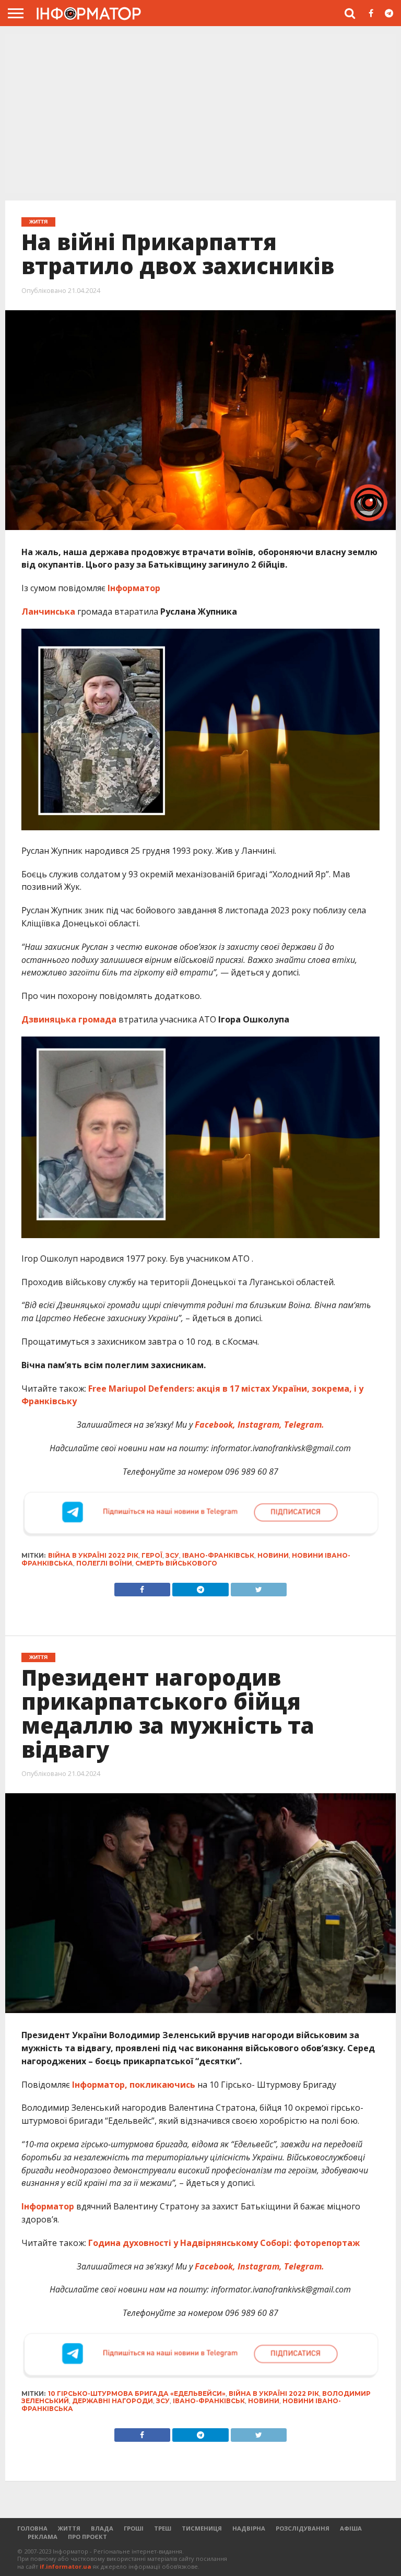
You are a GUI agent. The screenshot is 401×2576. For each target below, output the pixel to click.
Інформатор (135, 588)
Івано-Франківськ (218, 1555)
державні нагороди (113, 2401)
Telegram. (303, 1425)
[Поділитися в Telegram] (200, 1587)
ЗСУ (172, 1555)
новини (273, 1555)
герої (152, 1555)
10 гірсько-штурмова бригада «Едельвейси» (137, 2393)
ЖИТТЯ (69, 2528)
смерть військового (176, 1563)
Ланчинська (48, 611)
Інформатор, (100, 2085)
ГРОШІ (134, 2528)
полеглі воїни (104, 1563)
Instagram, (259, 1425)
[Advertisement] (200, 112)
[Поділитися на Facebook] (142, 1587)
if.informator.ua (66, 2566)
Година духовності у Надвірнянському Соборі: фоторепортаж (223, 2243)
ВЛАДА (102, 2528)
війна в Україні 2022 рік (93, 1555)
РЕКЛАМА (43, 2537)
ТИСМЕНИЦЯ (202, 2528)
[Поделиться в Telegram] (200, 2432)
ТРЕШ (163, 2528)
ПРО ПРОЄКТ (87, 2537)
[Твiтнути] (259, 1587)
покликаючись (162, 2085)
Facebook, (214, 1425)
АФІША (351, 2528)
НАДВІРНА (249, 2528)
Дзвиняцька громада (69, 1019)
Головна (32, 2528)
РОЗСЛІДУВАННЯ (303, 2528)
